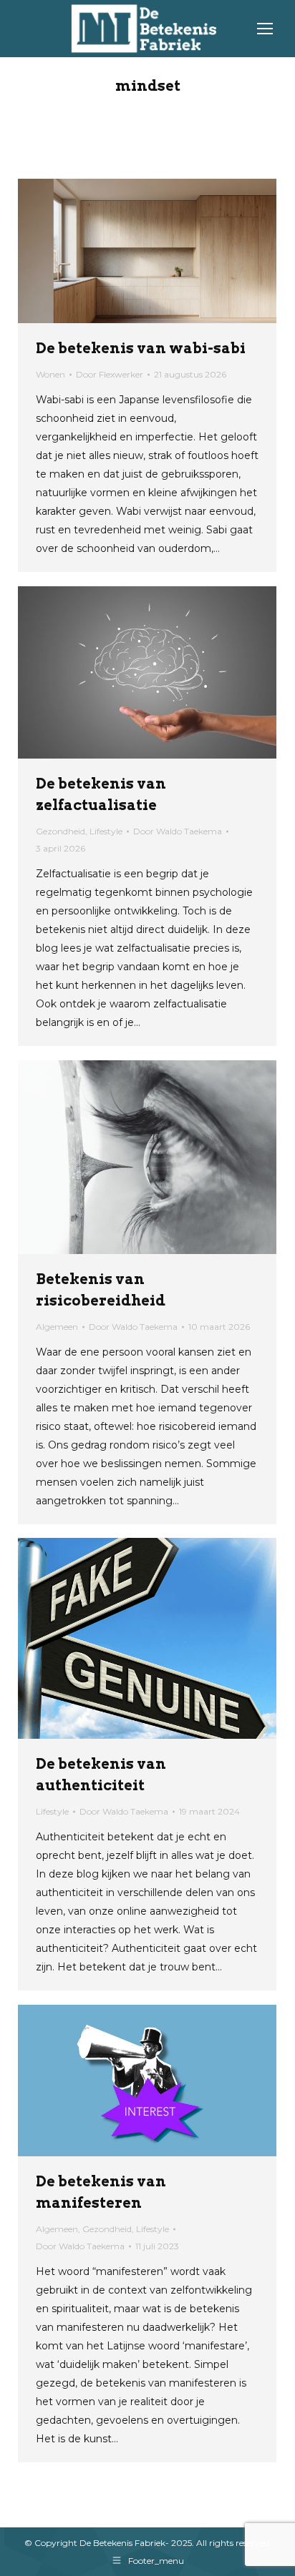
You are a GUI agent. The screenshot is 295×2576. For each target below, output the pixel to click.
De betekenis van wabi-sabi (141, 348)
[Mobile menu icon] (265, 29)
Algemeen (57, 1327)
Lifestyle (106, 831)
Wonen (50, 374)
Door (110, 374)
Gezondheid (61, 831)
